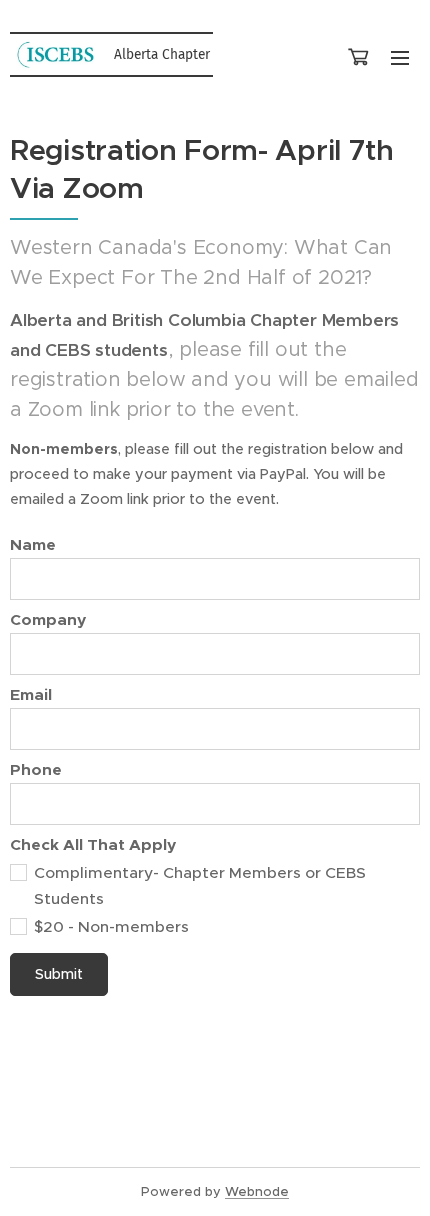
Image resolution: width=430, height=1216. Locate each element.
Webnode (257, 1191)
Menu (400, 57)
